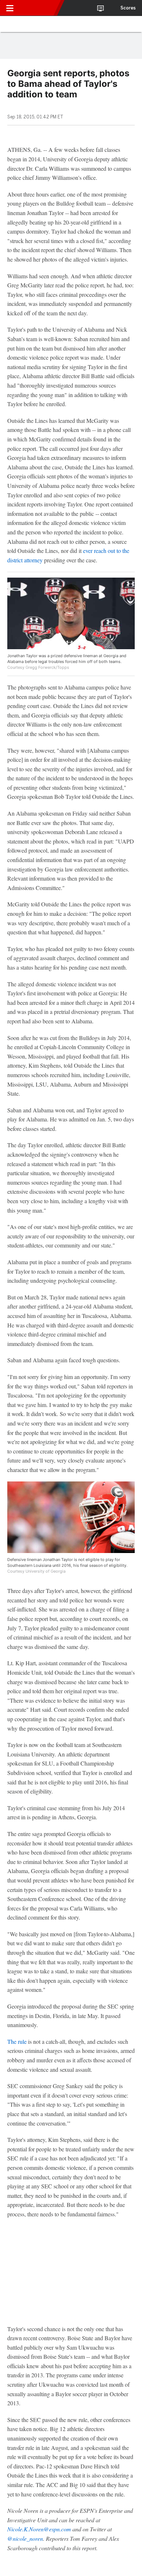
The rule (17, 2041)
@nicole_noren (25, 2538)
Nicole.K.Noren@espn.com (39, 2529)
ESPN (39, 8)
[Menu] (10, 8)
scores (128, 8)
